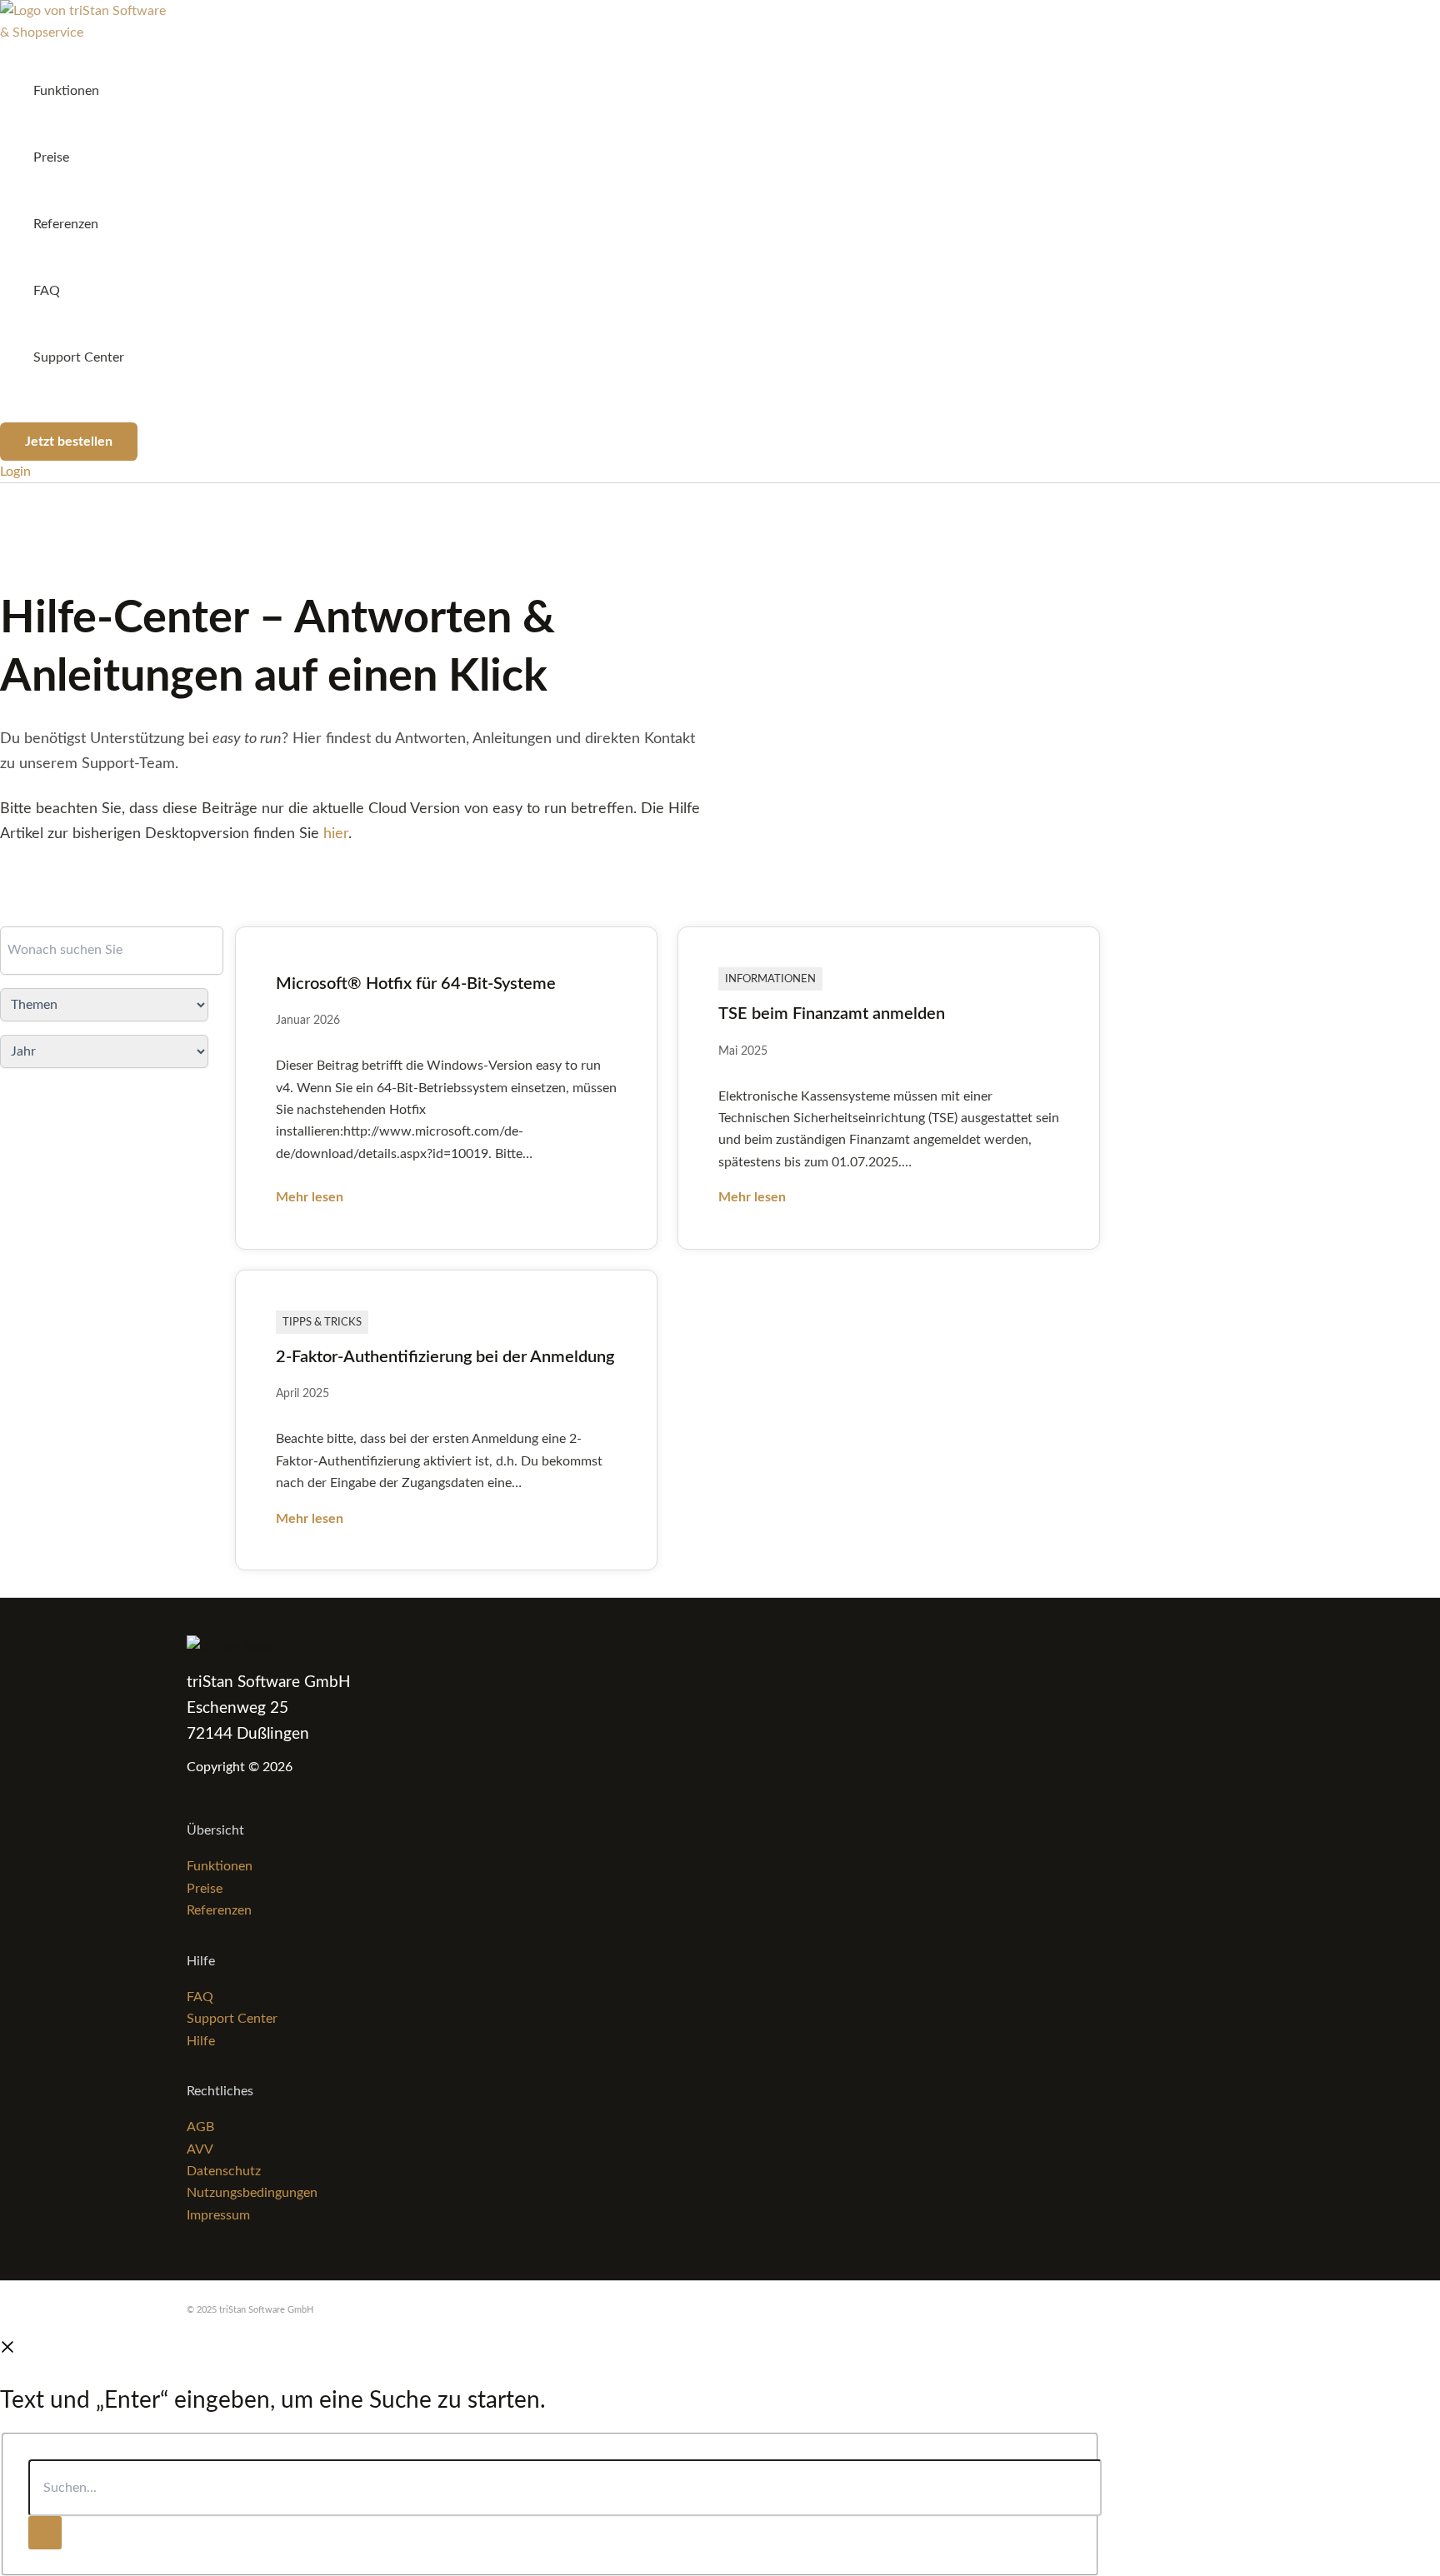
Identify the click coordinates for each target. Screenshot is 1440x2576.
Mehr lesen (310, 1197)
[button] (69, 442)
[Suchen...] (565, 2489)
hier (336, 834)
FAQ (47, 291)
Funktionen (66, 91)
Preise (51, 157)
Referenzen (66, 224)
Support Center (79, 357)
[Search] (45, 2533)
